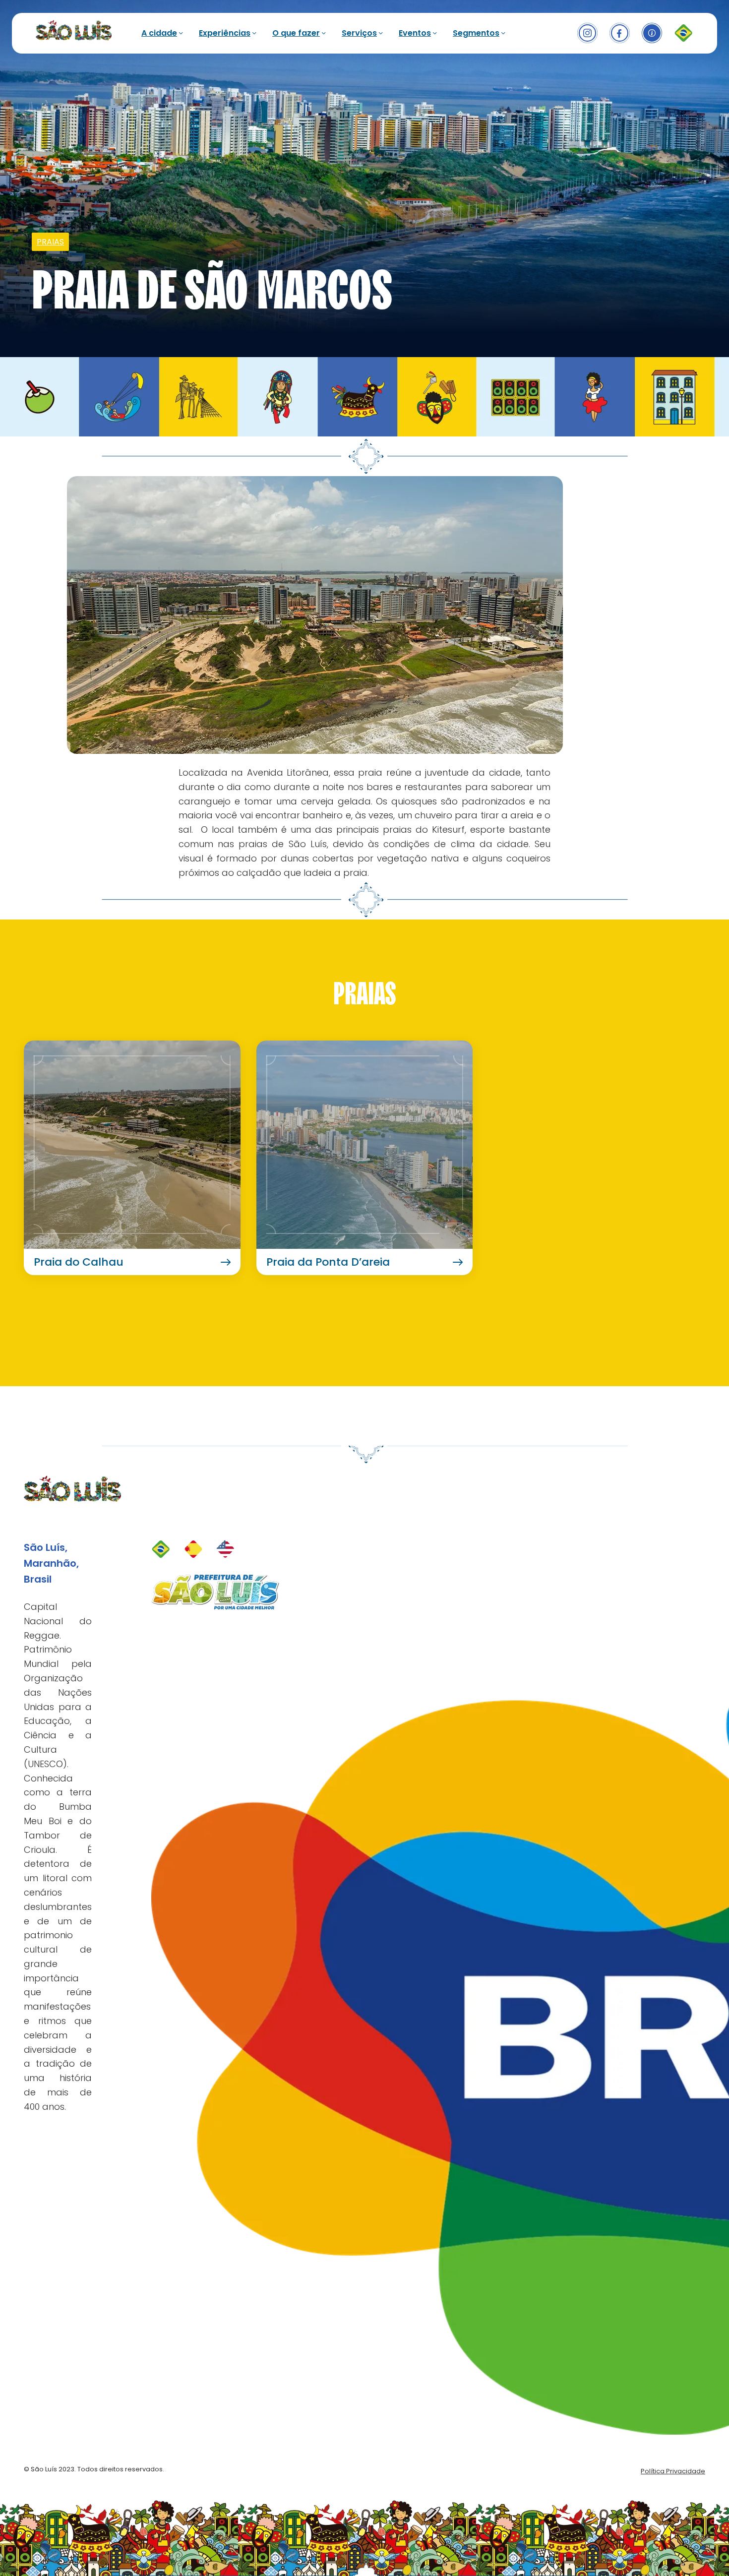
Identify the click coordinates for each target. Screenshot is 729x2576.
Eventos (415, 33)
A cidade (159, 33)
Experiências (225, 33)
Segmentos (476, 33)
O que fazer (296, 33)
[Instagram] (587, 33)
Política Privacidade (673, 2471)
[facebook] (620, 33)
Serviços (359, 33)
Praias (50, 242)
